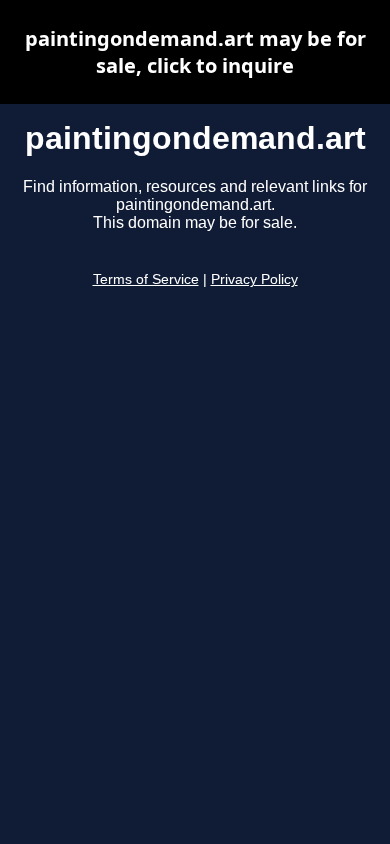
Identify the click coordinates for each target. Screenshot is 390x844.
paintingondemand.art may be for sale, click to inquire (195, 52)
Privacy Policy (254, 279)
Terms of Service (146, 279)
